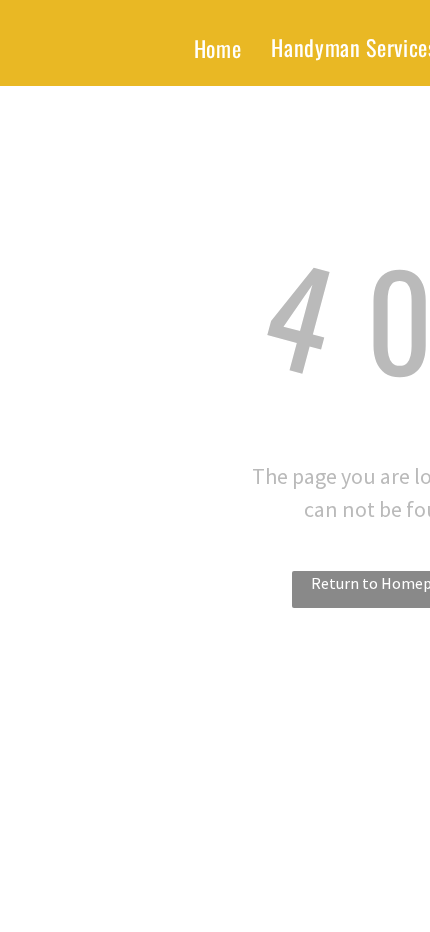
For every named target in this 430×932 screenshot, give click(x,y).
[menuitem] (218, 48)
